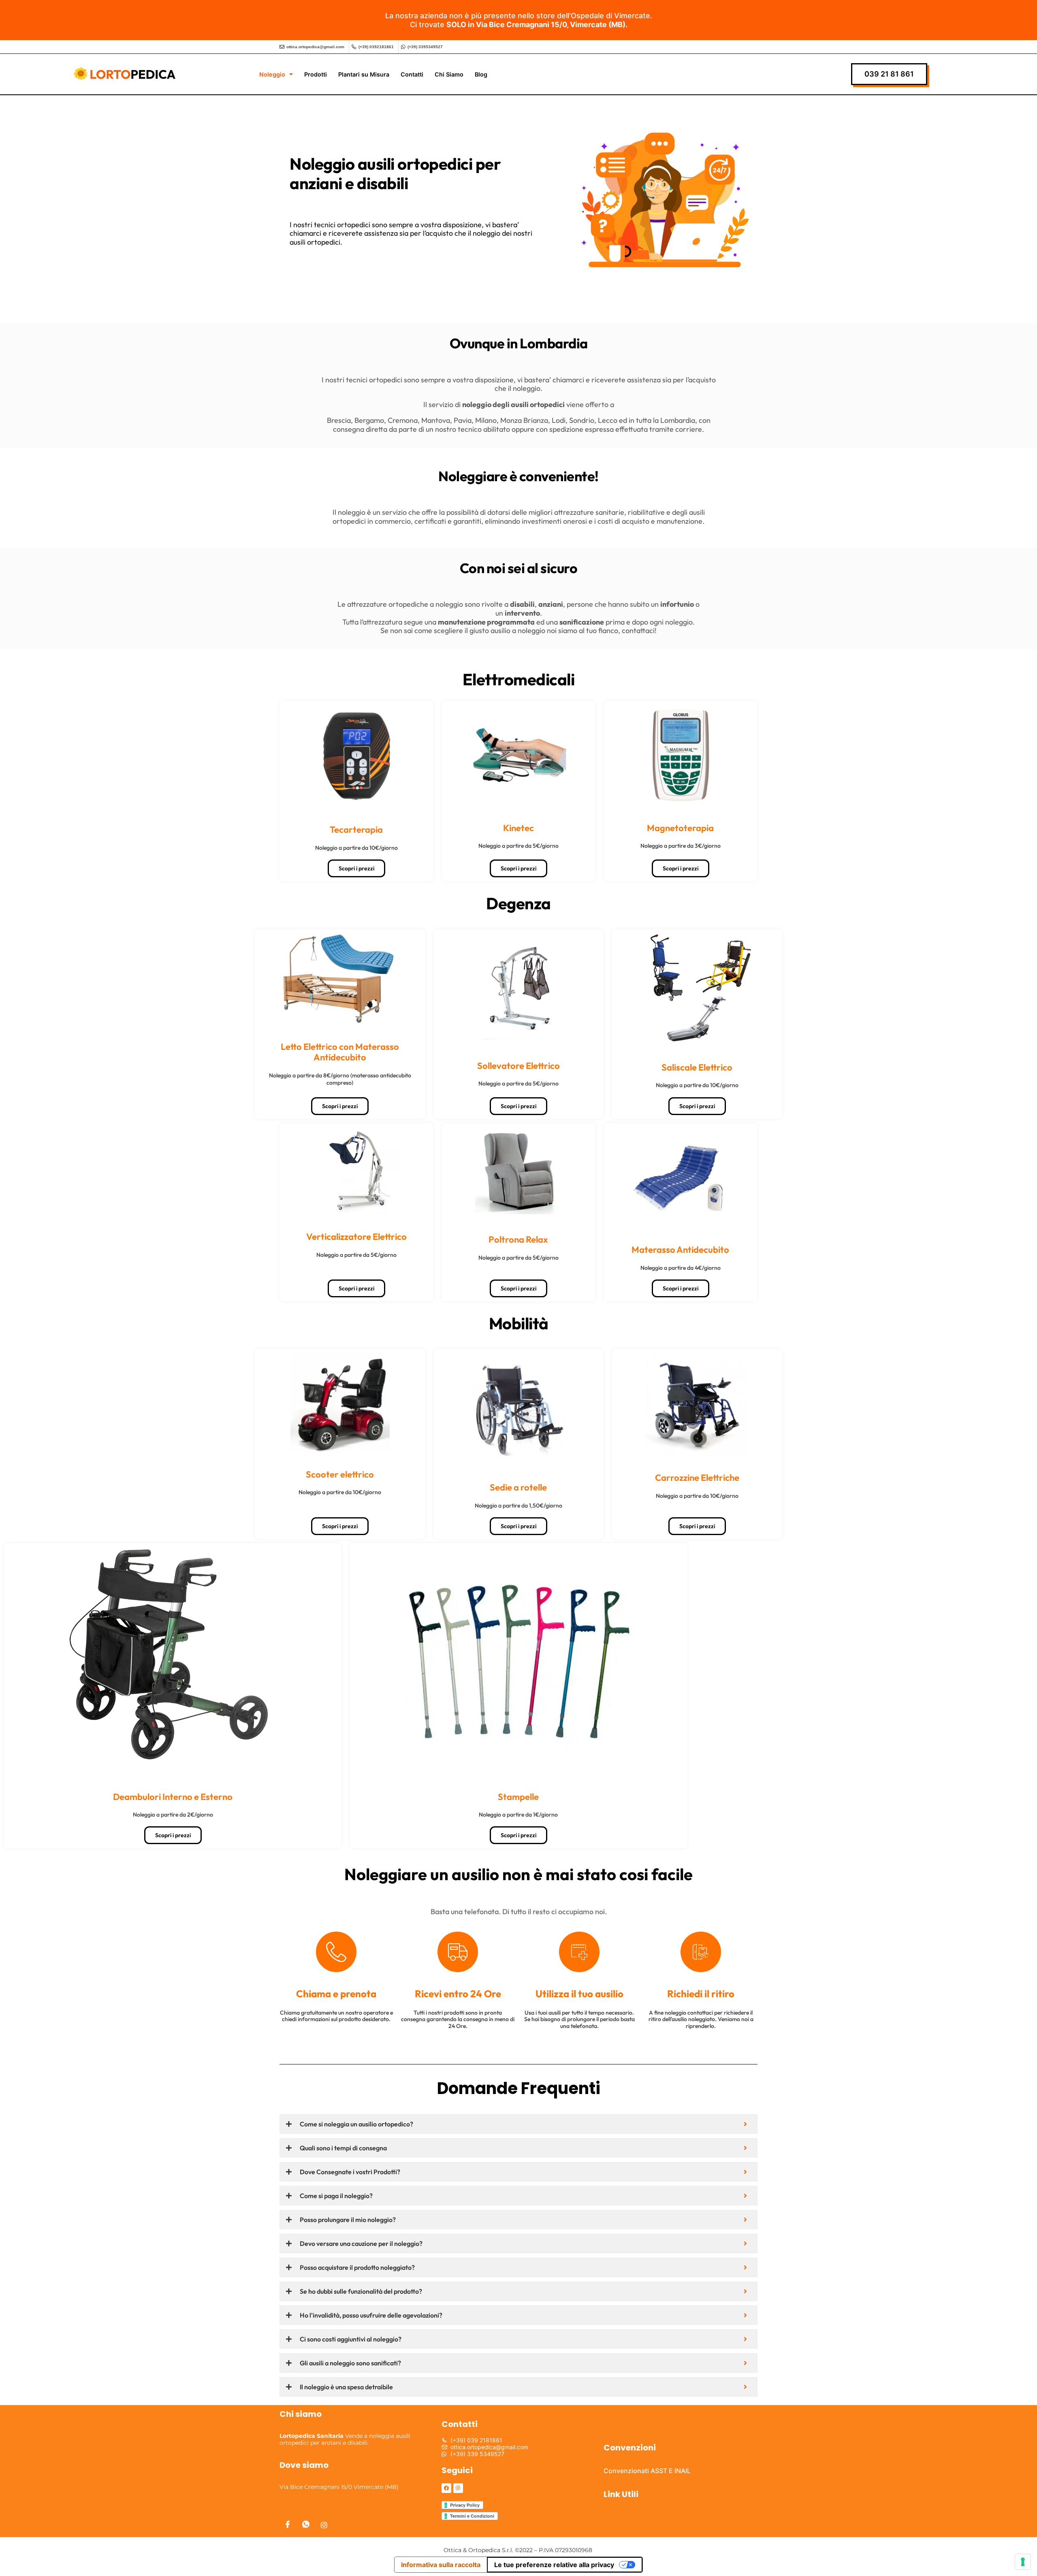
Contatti (412, 74)
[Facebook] (288, 2525)
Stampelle (518, 1797)
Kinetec (518, 828)
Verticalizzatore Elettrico (356, 1237)
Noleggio (272, 74)
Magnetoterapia (680, 828)
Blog (481, 74)
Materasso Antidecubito (680, 1250)
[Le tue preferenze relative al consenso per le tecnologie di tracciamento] (1023, 2562)
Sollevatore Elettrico (518, 1066)
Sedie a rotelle (518, 1487)
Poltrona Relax (518, 1239)
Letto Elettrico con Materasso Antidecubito (340, 1052)
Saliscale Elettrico (697, 1067)
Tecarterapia (356, 830)
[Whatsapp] (306, 2525)
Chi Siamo (449, 74)
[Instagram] (324, 2525)
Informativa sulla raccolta (441, 2565)
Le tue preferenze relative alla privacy (554, 2565)
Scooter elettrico (340, 1474)
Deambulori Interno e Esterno (173, 1797)
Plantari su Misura (364, 74)
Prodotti (316, 74)
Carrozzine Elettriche (697, 1478)
